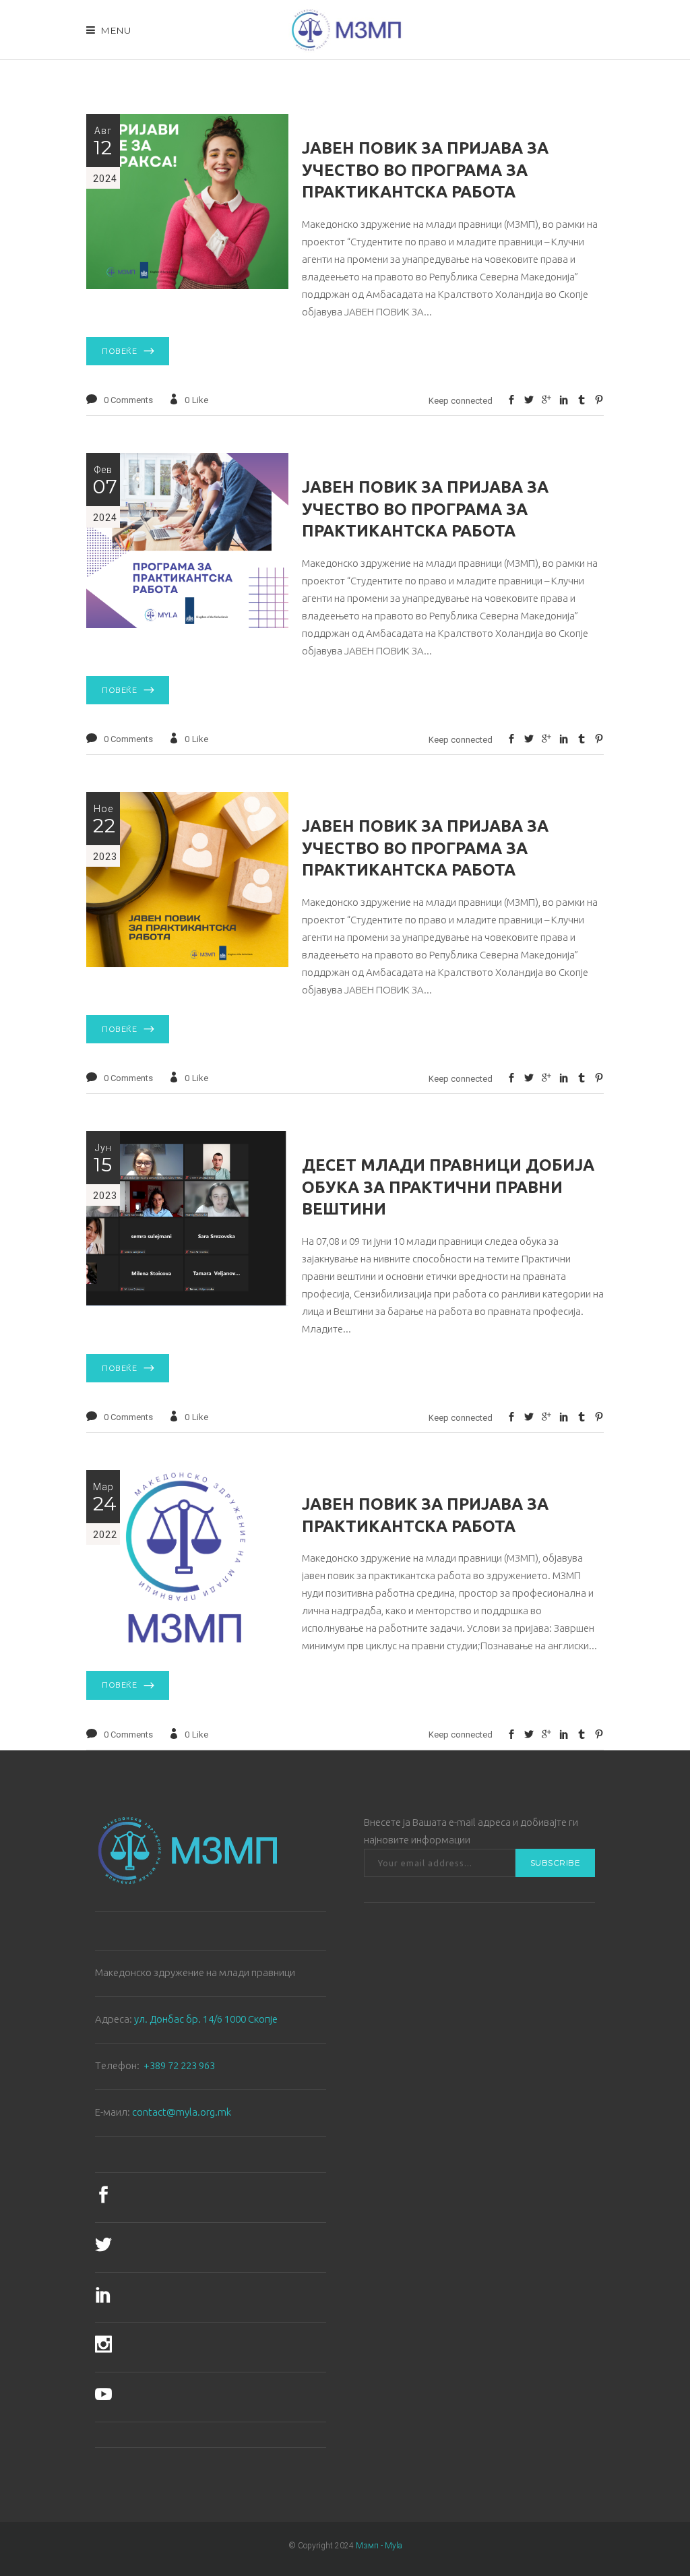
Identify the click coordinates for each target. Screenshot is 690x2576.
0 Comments (128, 400)
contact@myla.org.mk (182, 2112)
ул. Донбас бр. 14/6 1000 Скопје (206, 2019)
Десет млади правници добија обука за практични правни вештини (448, 1187)
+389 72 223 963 (179, 2065)
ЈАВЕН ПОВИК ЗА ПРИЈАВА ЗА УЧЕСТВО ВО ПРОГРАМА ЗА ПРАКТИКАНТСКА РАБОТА (425, 170)
